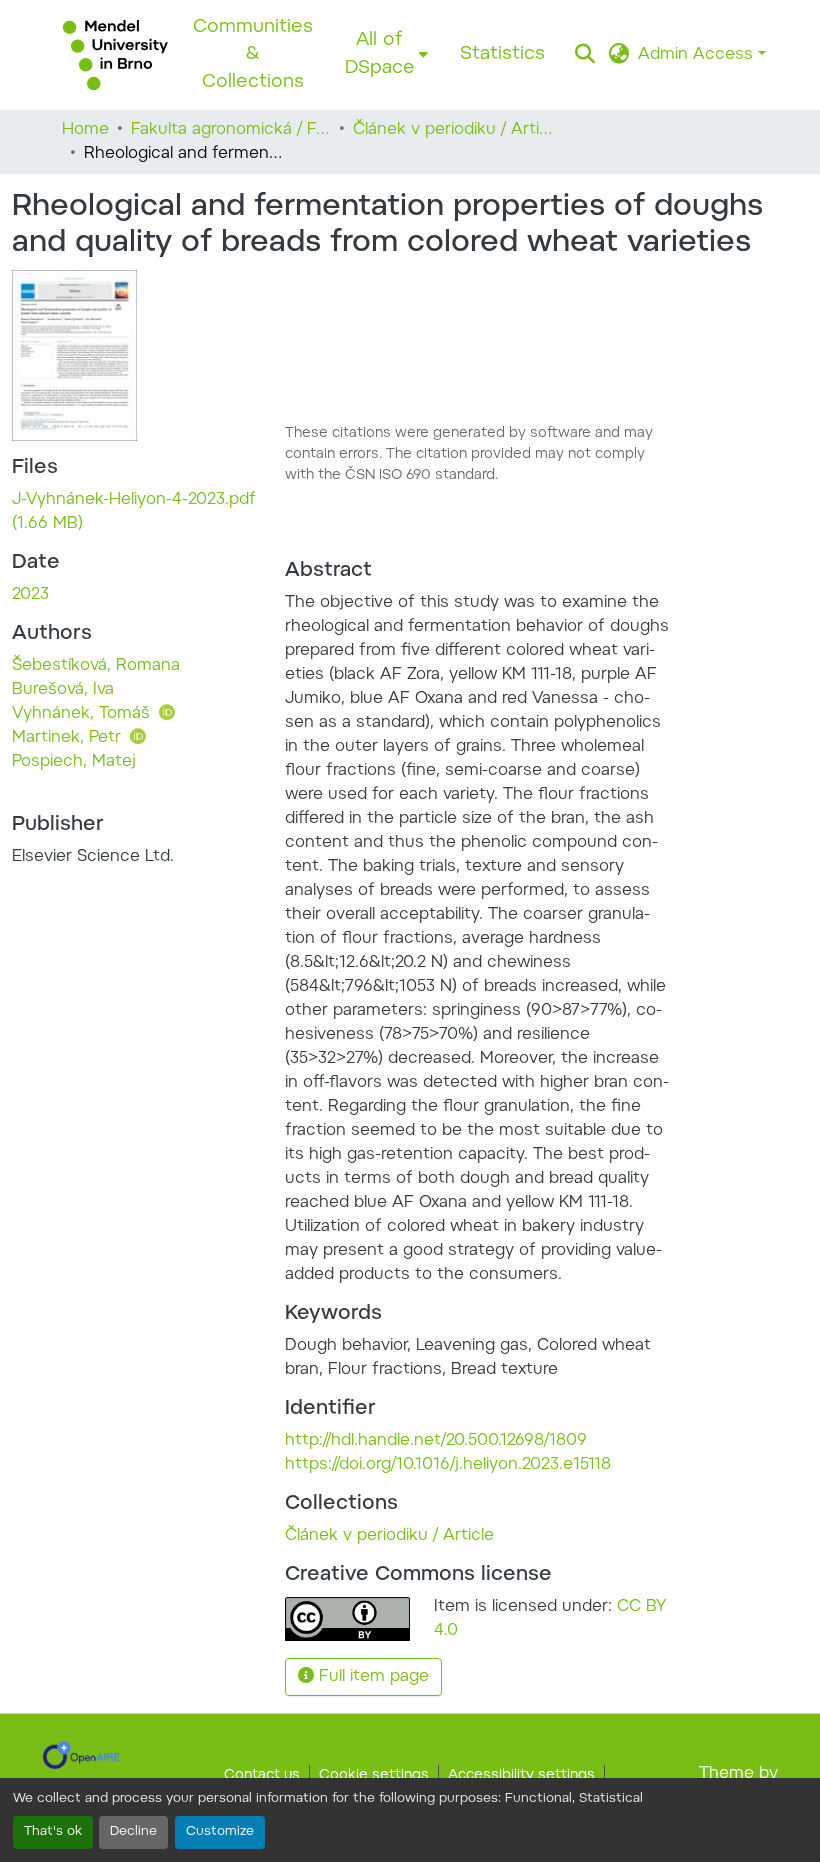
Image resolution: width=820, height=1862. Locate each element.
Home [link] (85, 130)
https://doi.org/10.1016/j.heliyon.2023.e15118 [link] (448, 1465)
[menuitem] (386, 54)
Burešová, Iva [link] (63, 690)
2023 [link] (30, 595)
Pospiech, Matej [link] (74, 762)
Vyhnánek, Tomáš (83, 714)
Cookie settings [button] (374, 1776)
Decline (133, 1832)
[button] (115, 55)
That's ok (53, 1832)
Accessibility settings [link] (521, 1776)
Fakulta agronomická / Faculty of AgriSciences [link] (231, 130)
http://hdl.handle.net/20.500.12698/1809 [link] (436, 1441)
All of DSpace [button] (380, 54)
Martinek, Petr (69, 738)
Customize (220, 1832)
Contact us (262, 1776)
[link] (136, 512)
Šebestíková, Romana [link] (96, 666)
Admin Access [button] (698, 55)
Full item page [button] (371, 1677)
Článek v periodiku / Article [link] (453, 130)
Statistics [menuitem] (502, 54)
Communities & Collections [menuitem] (253, 55)
